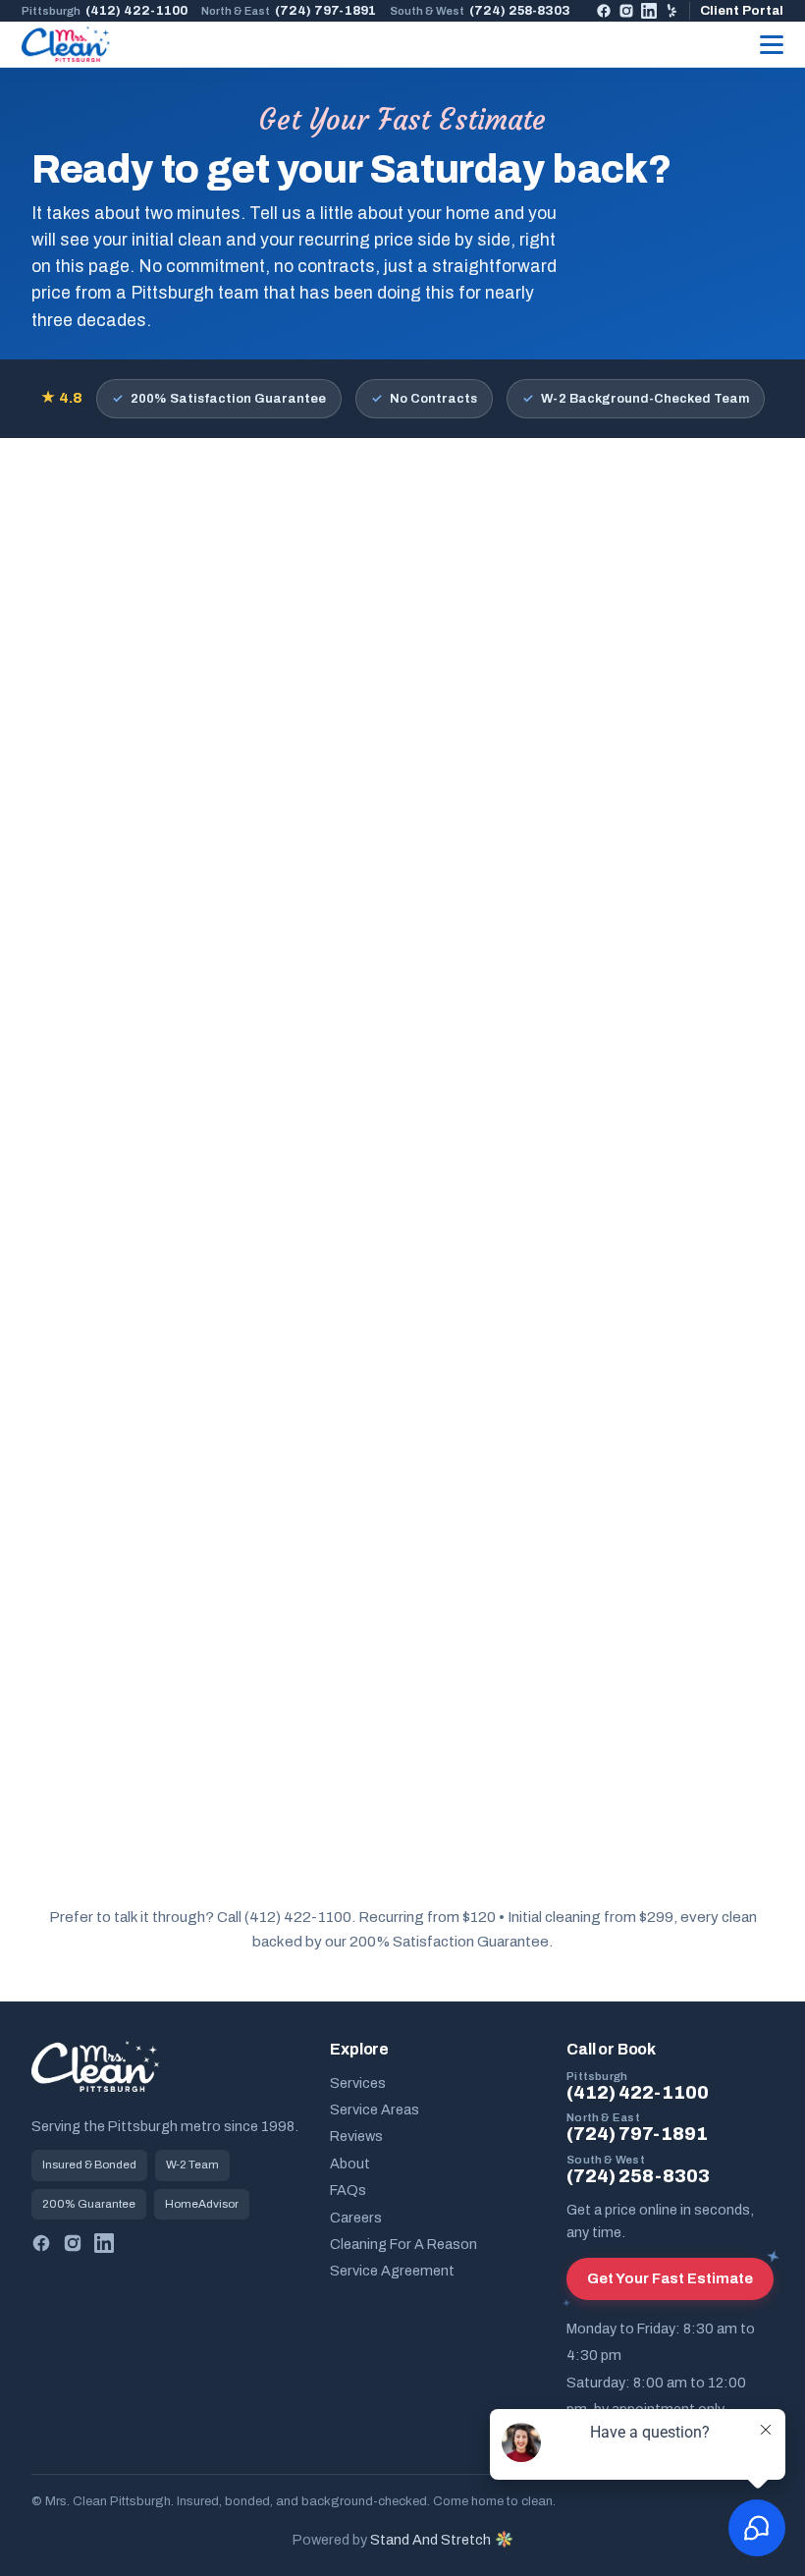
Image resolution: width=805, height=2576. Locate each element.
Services (358, 2083)
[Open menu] (772, 44)
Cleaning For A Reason (403, 2244)
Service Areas (375, 2110)
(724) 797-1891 (289, 10)
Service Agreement (392, 2271)
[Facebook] (604, 11)
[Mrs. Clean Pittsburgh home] (66, 44)
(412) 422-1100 (105, 10)
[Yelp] (671, 11)
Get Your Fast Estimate (670, 2278)
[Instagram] (626, 11)
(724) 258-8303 (480, 10)
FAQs (348, 2190)
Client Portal (742, 10)
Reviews (356, 2136)
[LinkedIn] (649, 11)
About (350, 2164)
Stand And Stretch (430, 2540)
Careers (356, 2218)
